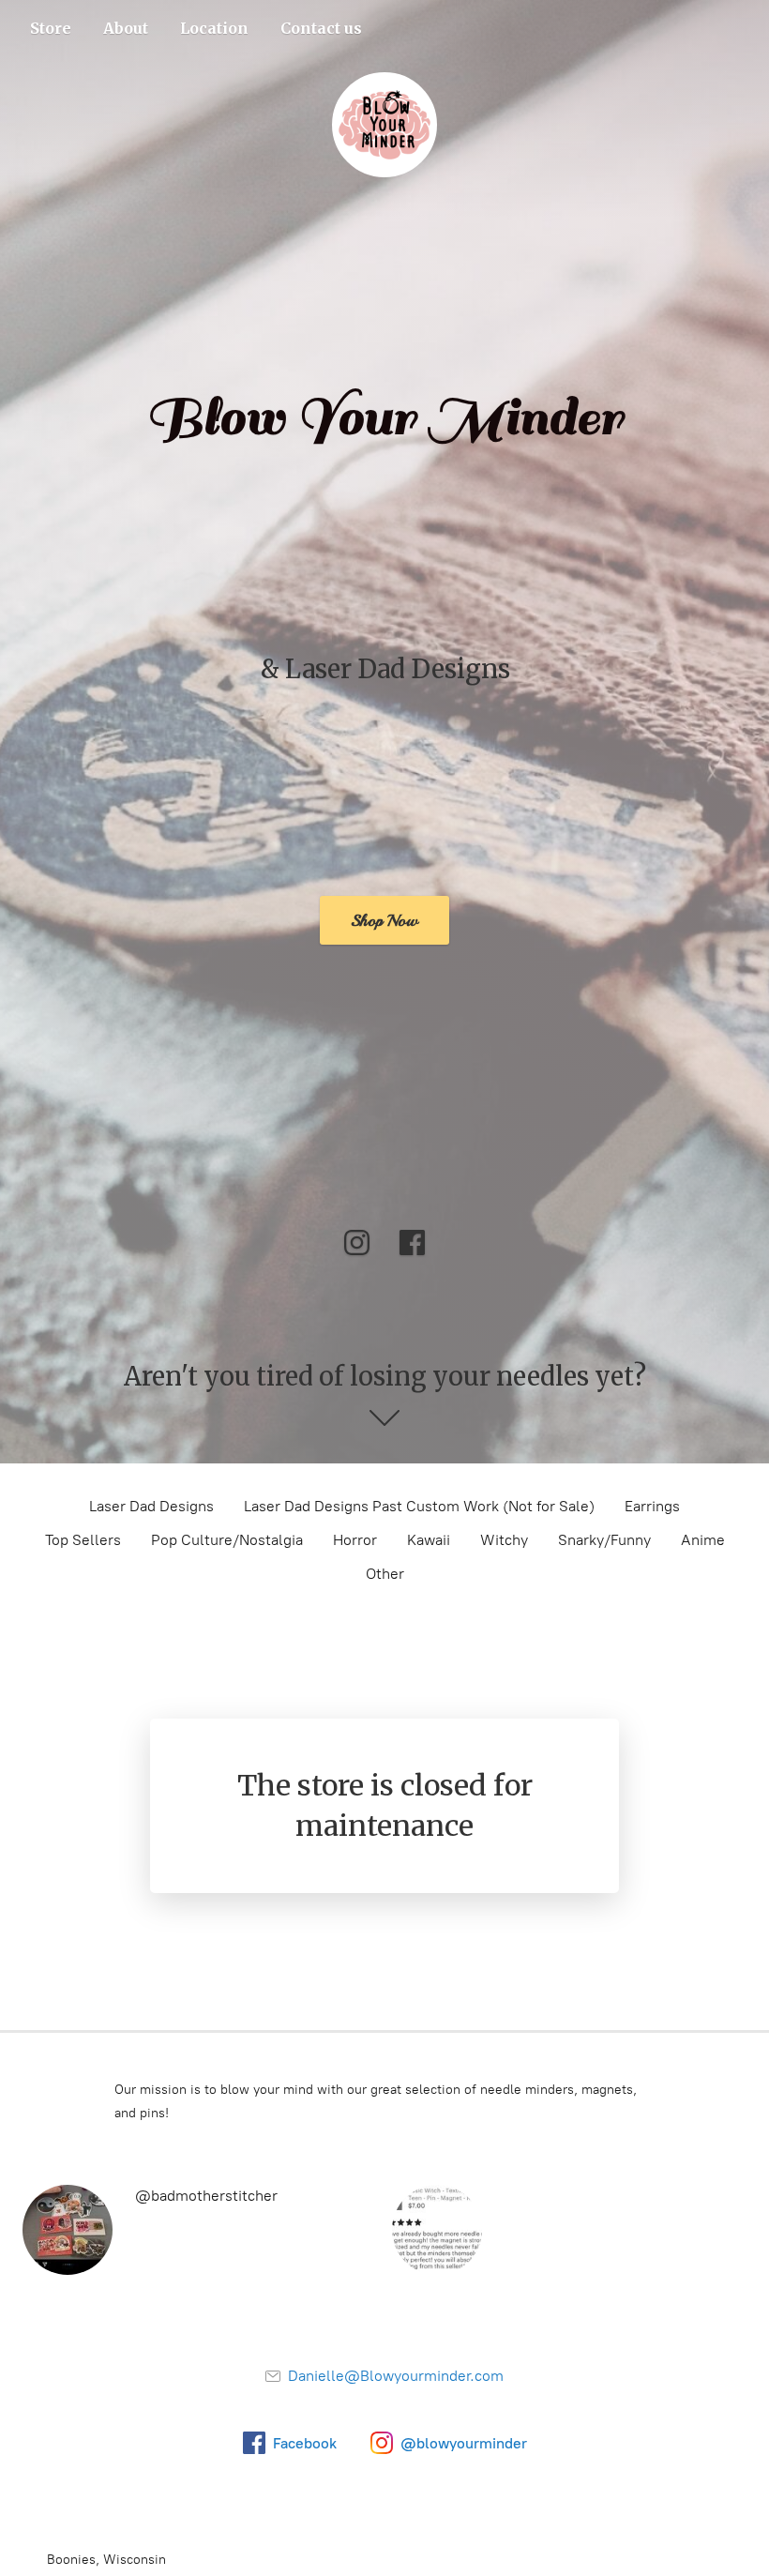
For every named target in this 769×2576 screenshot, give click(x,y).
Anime (703, 1540)
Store (51, 28)
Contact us (321, 28)
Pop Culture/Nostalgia (227, 1540)
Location (214, 28)
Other (385, 1574)
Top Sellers (83, 1540)
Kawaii (429, 1540)
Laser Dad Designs (151, 1506)
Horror (355, 1540)
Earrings (652, 1506)
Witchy (504, 1540)
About (126, 28)
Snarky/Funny (604, 1540)
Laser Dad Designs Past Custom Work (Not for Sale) (419, 1506)
